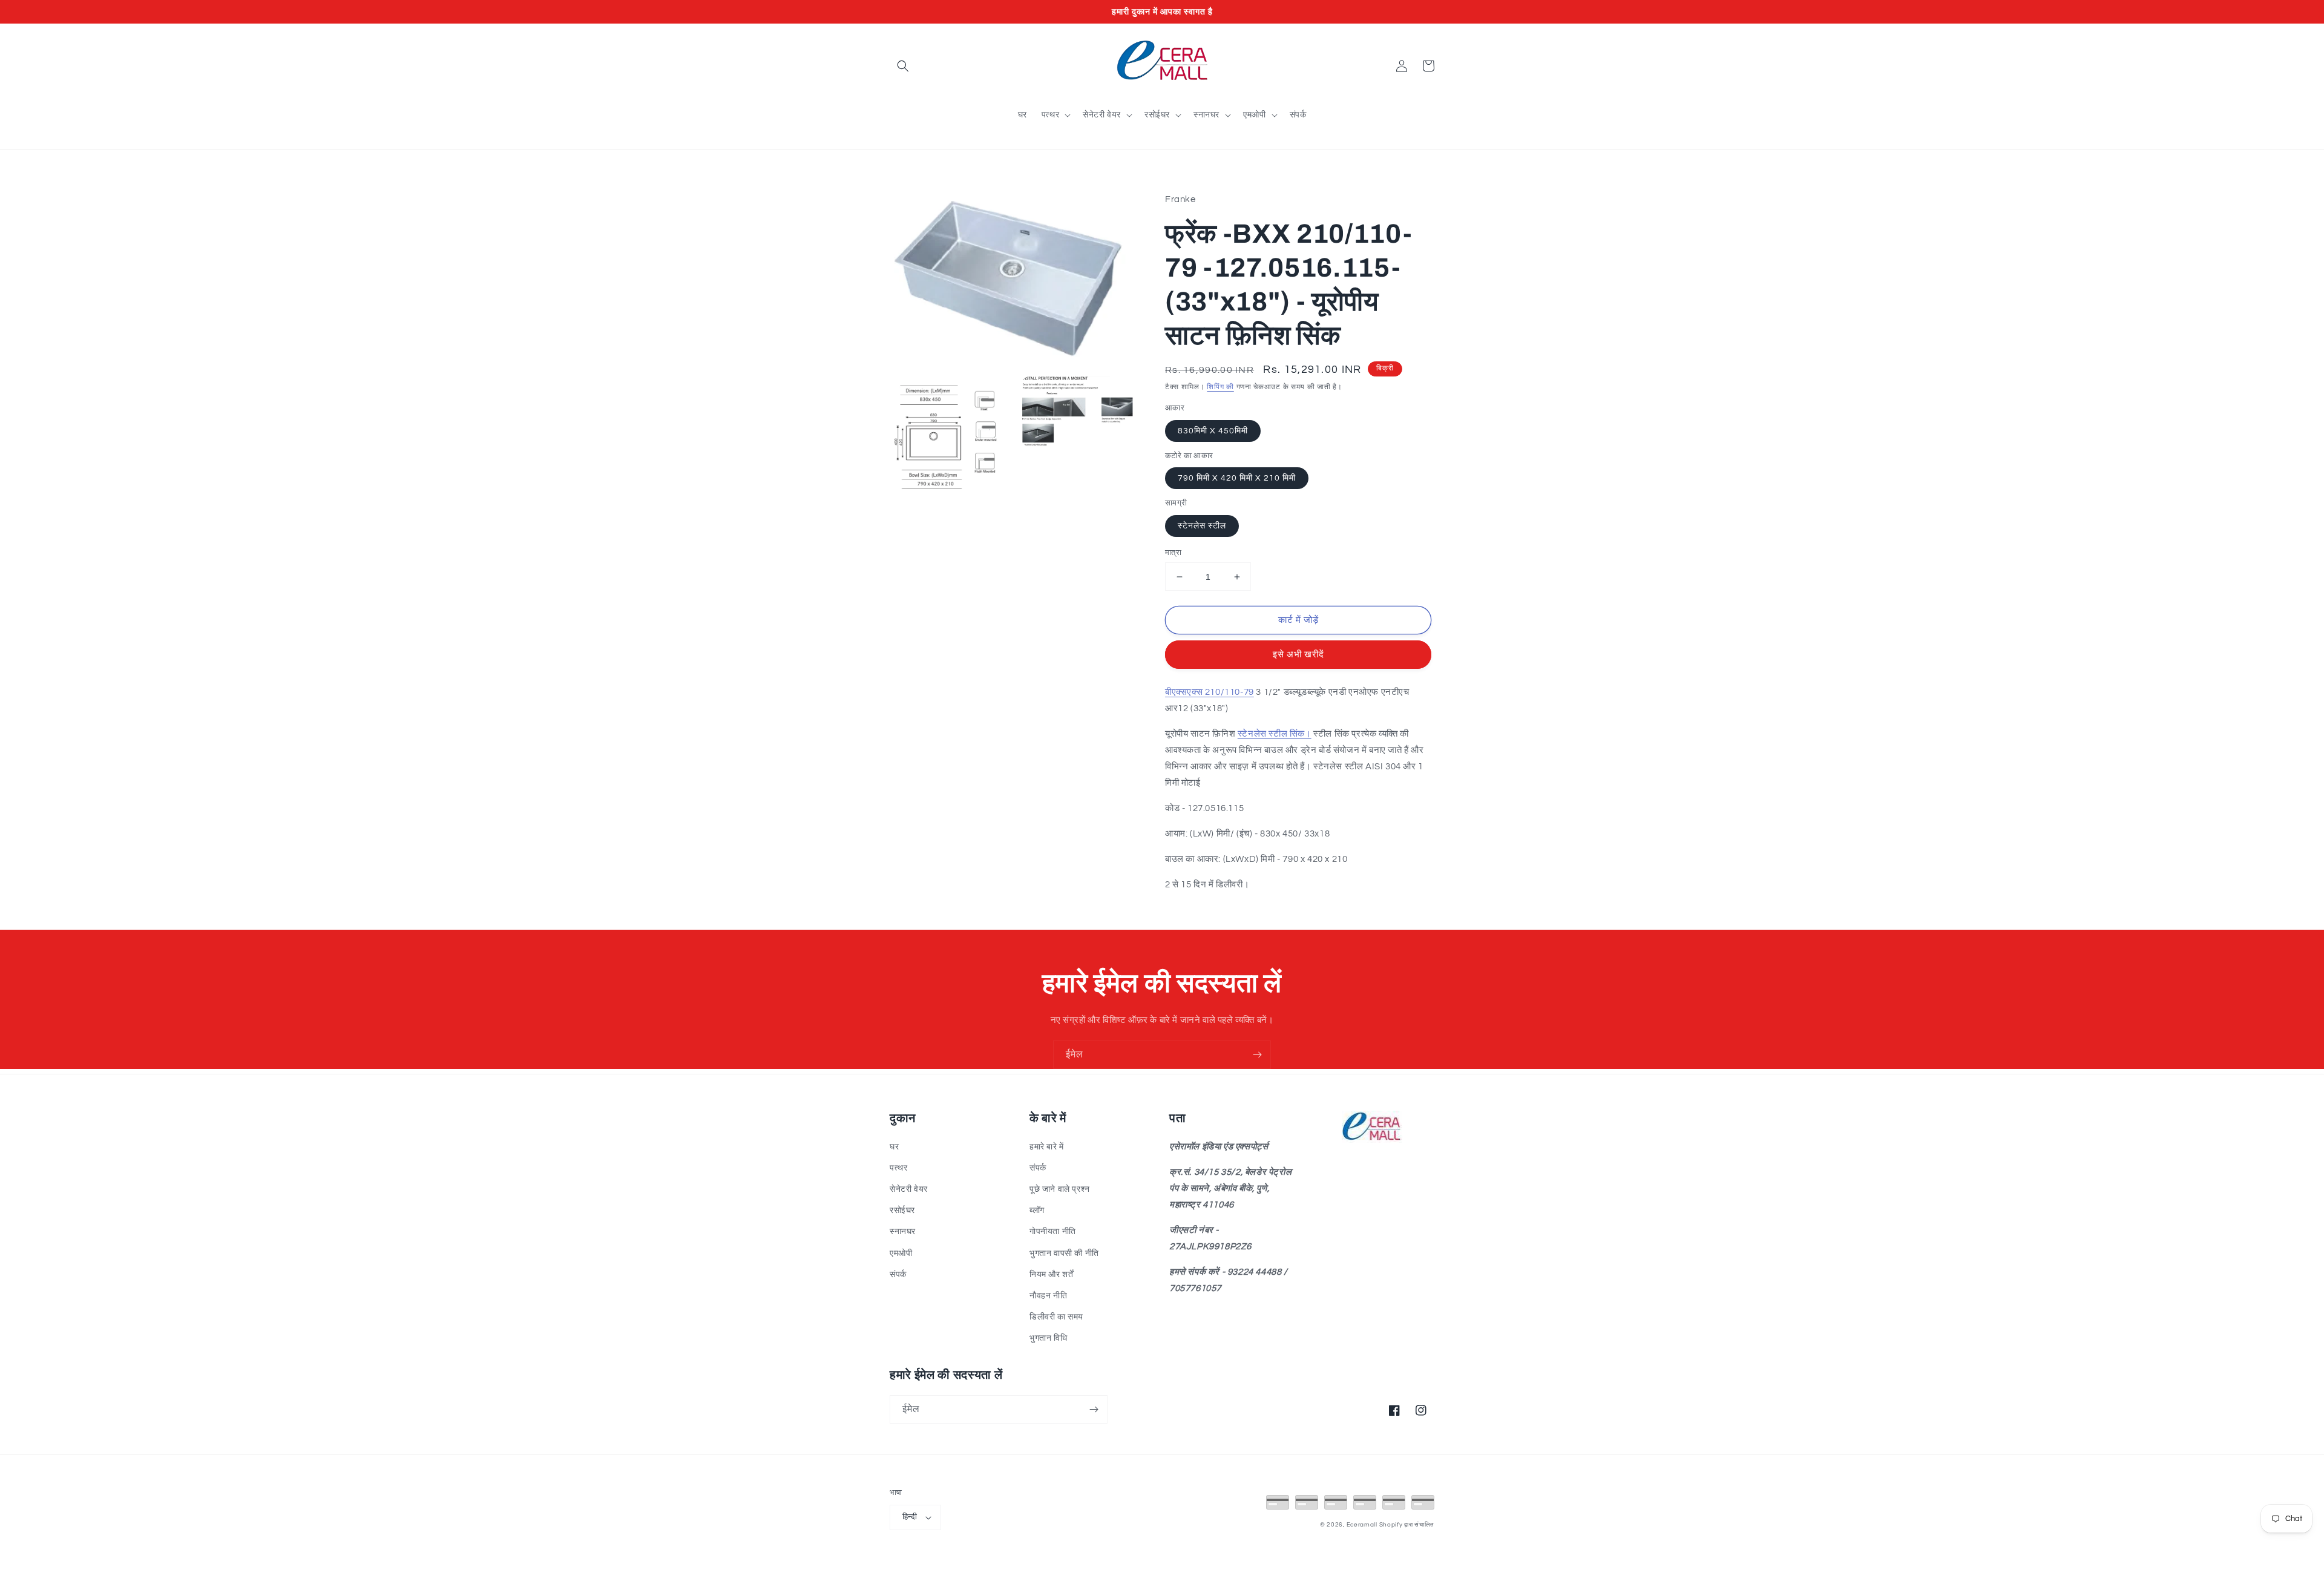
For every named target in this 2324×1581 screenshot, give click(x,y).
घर (894, 1147)
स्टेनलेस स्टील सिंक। (1275, 734)
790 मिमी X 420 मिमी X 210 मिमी (1237, 478)
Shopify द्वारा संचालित (1407, 1525)
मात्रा (1173, 553)
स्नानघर (903, 1232)
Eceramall (1363, 1525)
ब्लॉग (1037, 1211)
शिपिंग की (1220, 387)
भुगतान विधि (1048, 1338)
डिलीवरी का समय (1056, 1317)
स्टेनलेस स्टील (1202, 526)
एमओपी (901, 1254)
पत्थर (898, 1168)
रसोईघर (902, 1211)
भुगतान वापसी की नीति (1064, 1254)
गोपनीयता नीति (1053, 1232)
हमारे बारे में (1047, 1147)
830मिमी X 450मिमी (1213, 431)
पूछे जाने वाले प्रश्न (1060, 1189)
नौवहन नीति (1048, 1296)
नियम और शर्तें (1051, 1275)
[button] (903, 66)
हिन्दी (910, 1517)
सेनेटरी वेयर (909, 1189)
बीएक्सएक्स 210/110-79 (1210, 692)
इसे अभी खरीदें (1298, 655)
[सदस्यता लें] (1257, 1055)
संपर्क (898, 1275)
